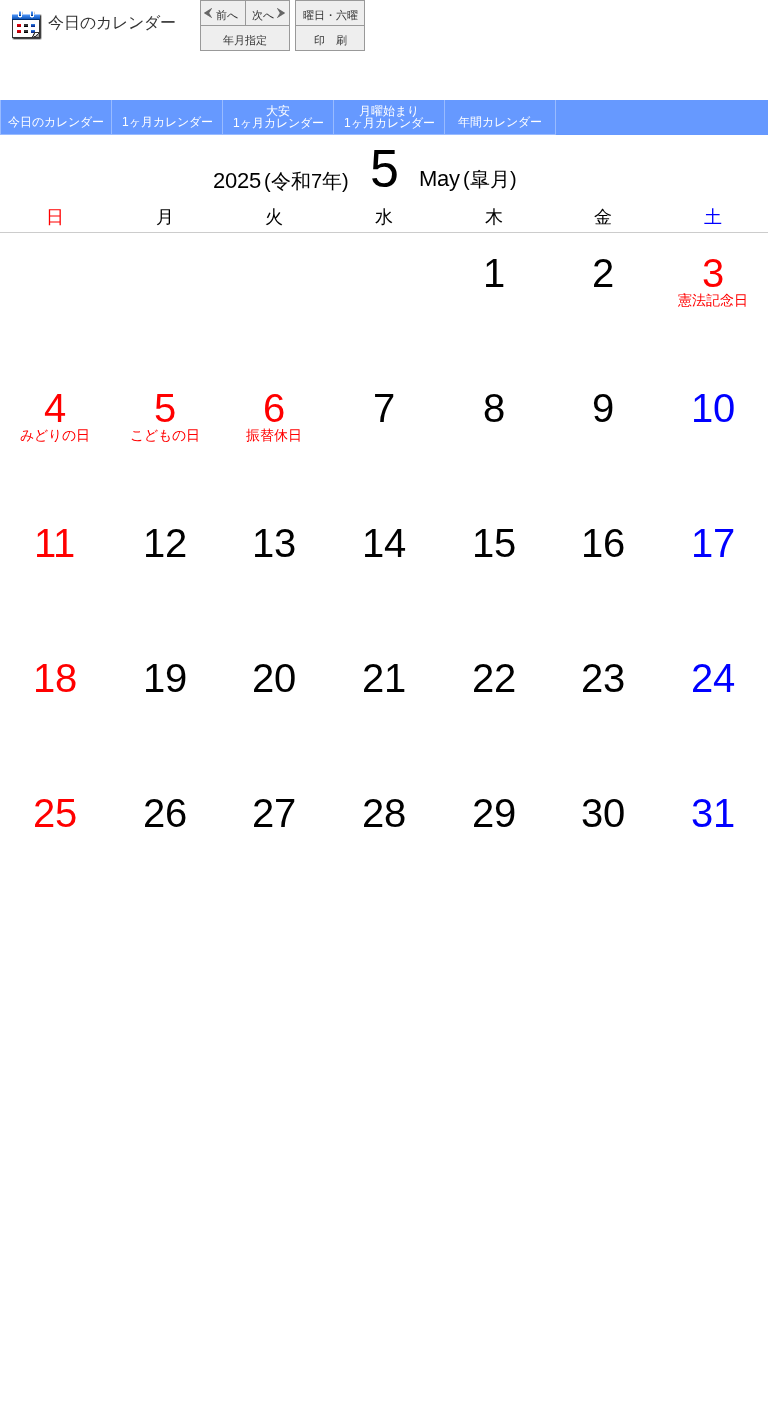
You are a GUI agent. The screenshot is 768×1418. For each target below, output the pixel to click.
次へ (263, 15)
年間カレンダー (500, 122)
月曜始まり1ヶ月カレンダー (389, 117)
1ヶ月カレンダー (167, 122)
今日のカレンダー (112, 22)
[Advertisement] (569, 50)
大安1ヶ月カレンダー (278, 117)
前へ (227, 15)
